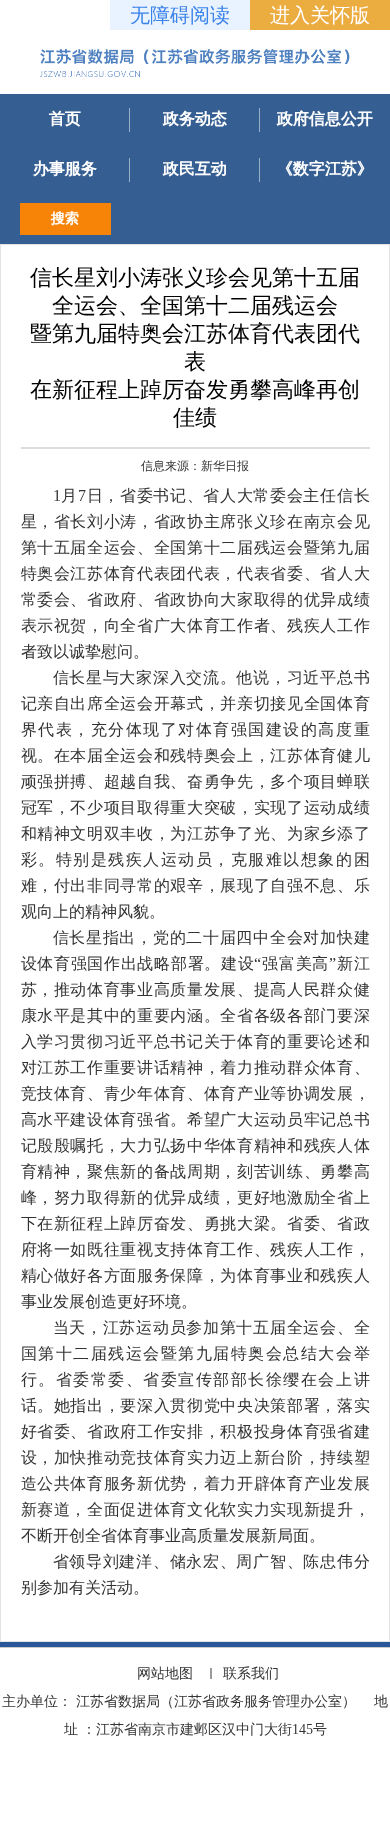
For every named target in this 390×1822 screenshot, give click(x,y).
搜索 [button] (65, 218)
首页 (65, 118)
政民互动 (195, 168)
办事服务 (65, 168)
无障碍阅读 (180, 15)
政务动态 (195, 118)
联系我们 (251, 1673)
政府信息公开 (325, 118)
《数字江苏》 (325, 168)
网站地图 (165, 1673)
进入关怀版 (320, 15)
